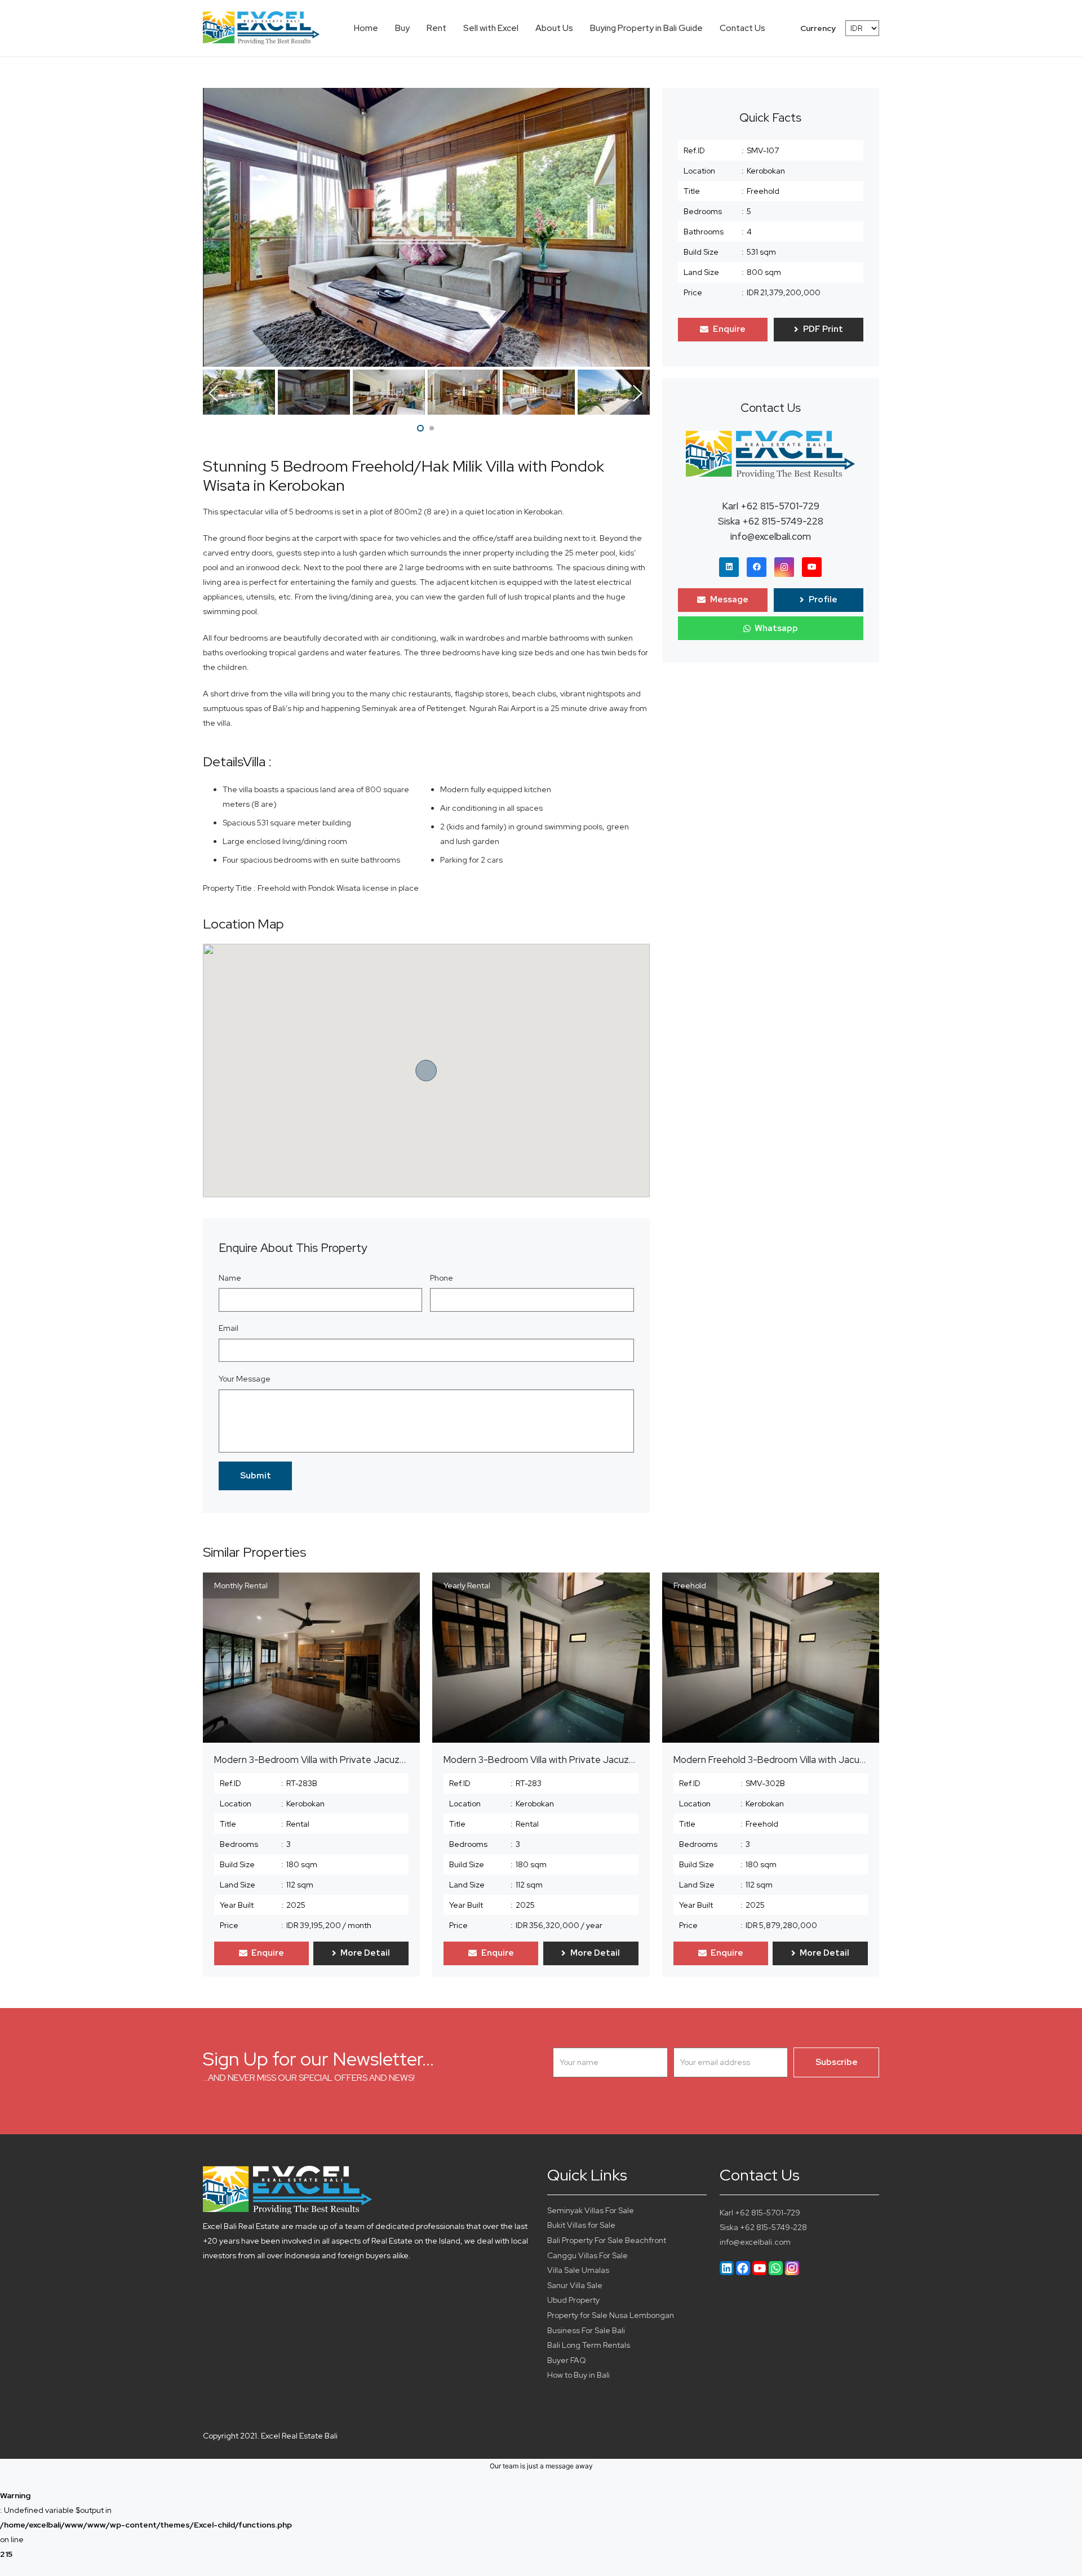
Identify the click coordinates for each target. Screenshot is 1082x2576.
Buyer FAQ (567, 2360)
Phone (442, 1278)
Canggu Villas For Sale (587, 2255)
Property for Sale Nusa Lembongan (611, 2315)
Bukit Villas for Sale (581, 2225)
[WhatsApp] (776, 2268)
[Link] (261, 28)
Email (229, 1328)
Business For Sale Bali (586, 2330)
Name (230, 1278)
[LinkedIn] (729, 567)
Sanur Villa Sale (575, 2285)
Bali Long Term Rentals (589, 2345)
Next (638, 393)
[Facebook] (757, 567)
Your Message (245, 1379)
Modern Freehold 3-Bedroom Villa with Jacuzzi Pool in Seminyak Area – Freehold (844, 1760)
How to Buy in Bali (578, 2375)
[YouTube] (812, 567)
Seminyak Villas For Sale (591, 2210)
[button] (420, 428)
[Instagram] (784, 567)
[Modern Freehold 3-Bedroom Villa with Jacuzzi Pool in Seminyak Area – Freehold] (771, 1658)
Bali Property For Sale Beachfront (607, 2240)
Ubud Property (573, 2300)
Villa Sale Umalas (578, 2270)
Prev (214, 393)
